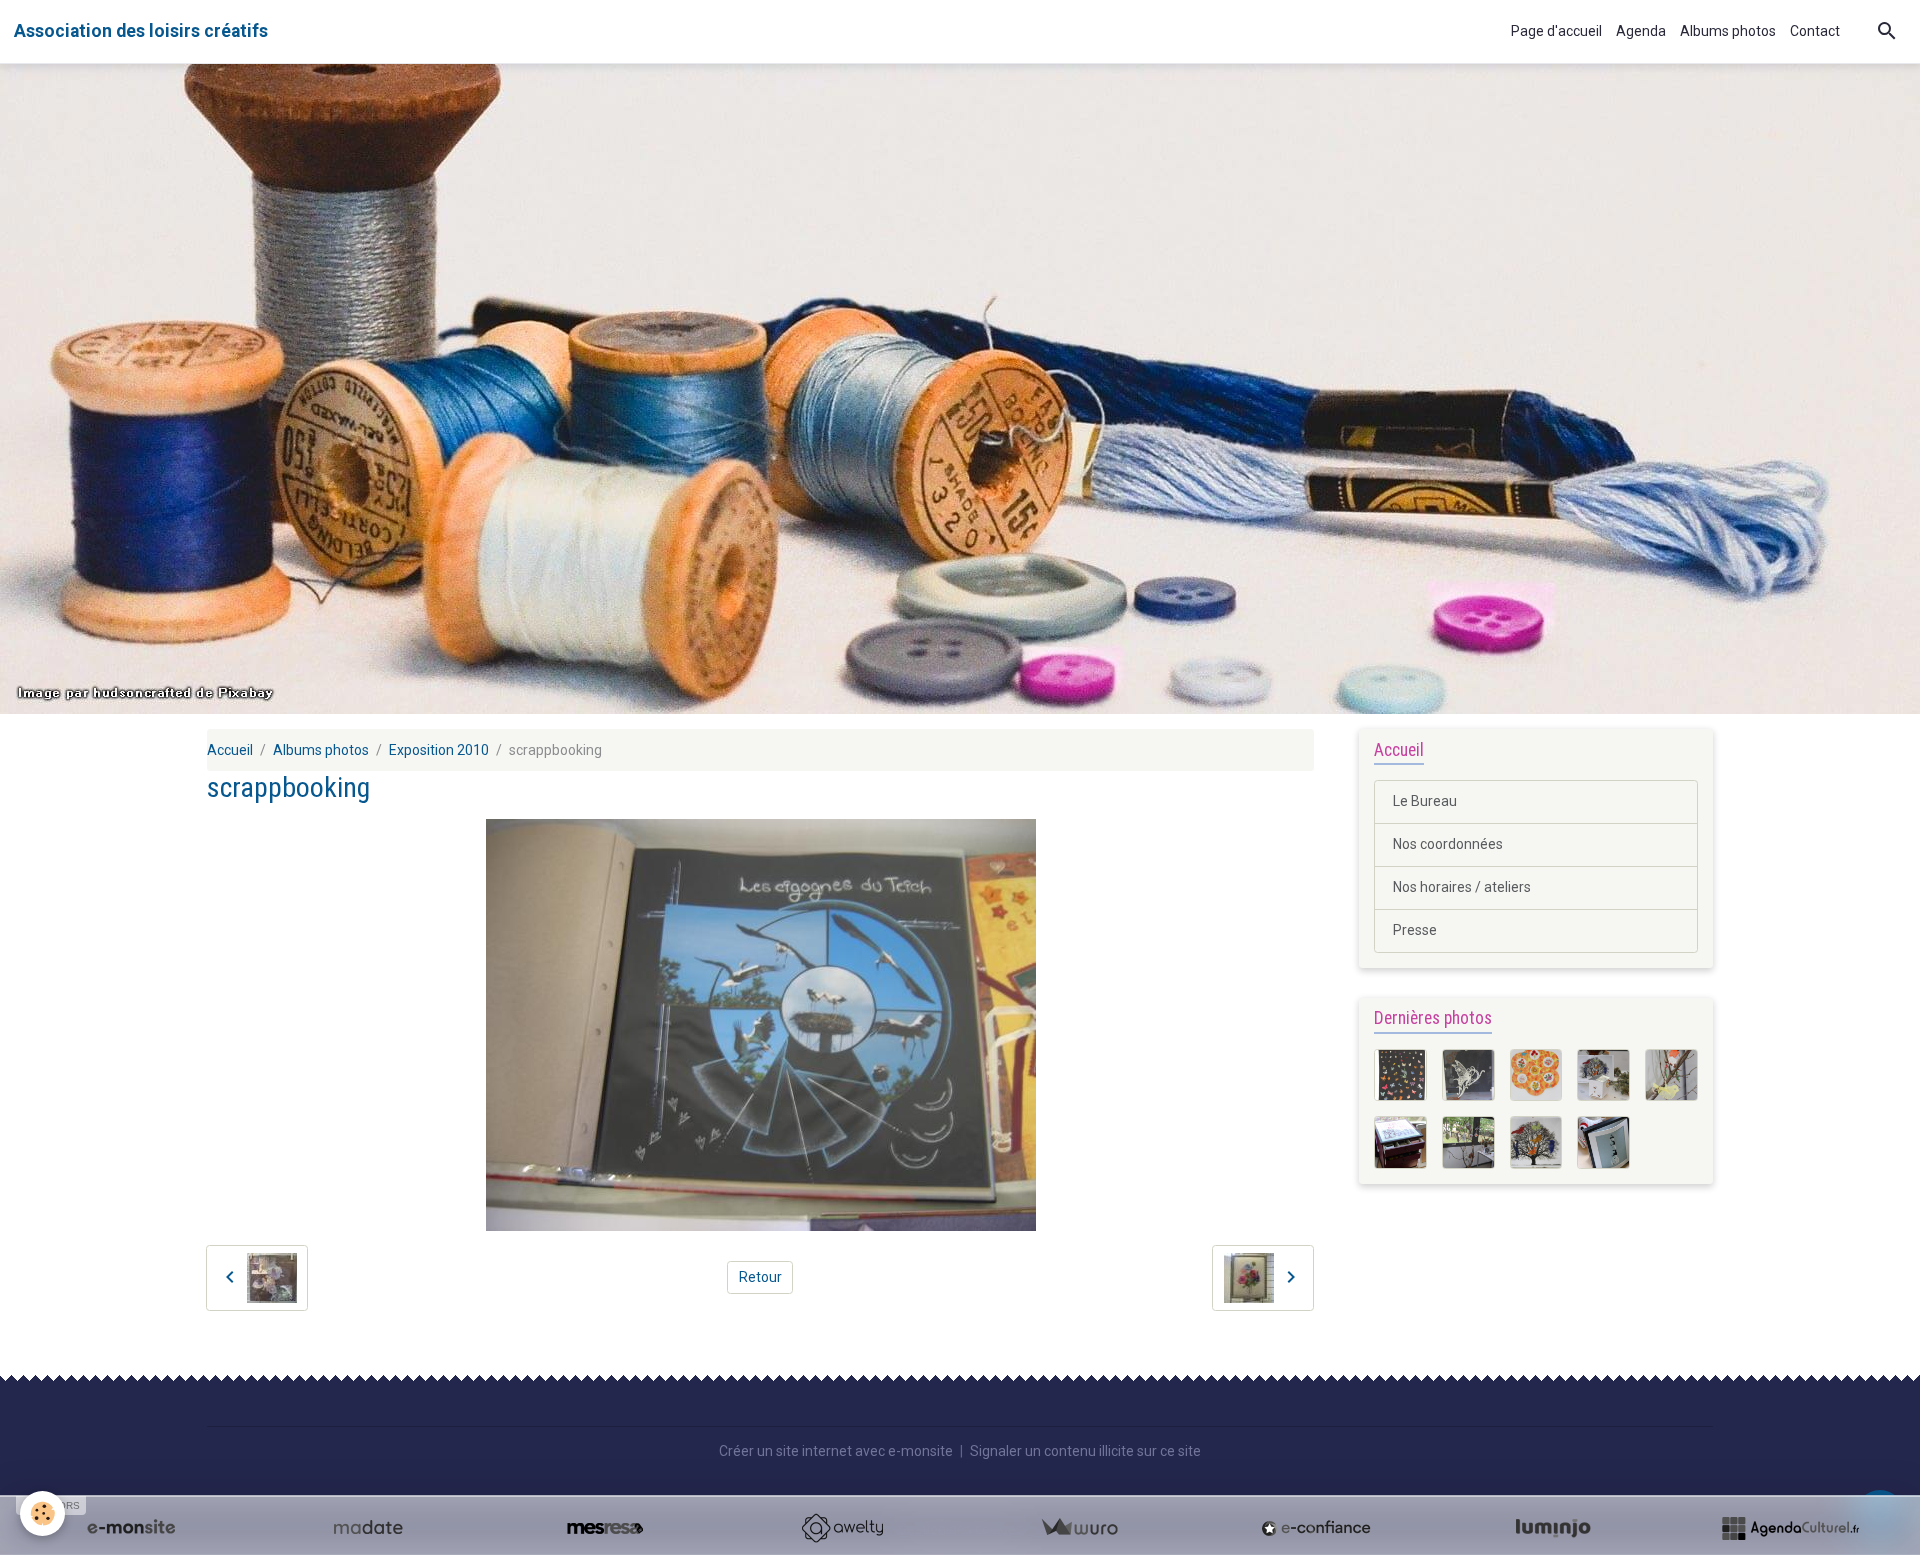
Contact (1815, 31)
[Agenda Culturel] (1790, 1528)
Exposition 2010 (439, 750)
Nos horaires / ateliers (1462, 887)
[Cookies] (42, 1513)
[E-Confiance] (1316, 1528)
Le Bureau (1425, 801)
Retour (760, 1277)
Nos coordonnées (1448, 844)
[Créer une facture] (1079, 1528)
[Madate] (368, 1528)
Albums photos (1728, 31)
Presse (1415, 930)
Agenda (1641, 31)
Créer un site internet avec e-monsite (836, 1451)
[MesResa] (605, 1528)
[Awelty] (842, 1528)
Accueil (230, 750)
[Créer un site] (131, 1528)
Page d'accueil (1556, 31)
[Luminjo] (1553, 1528)
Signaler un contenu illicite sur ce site (1085, 1451)
